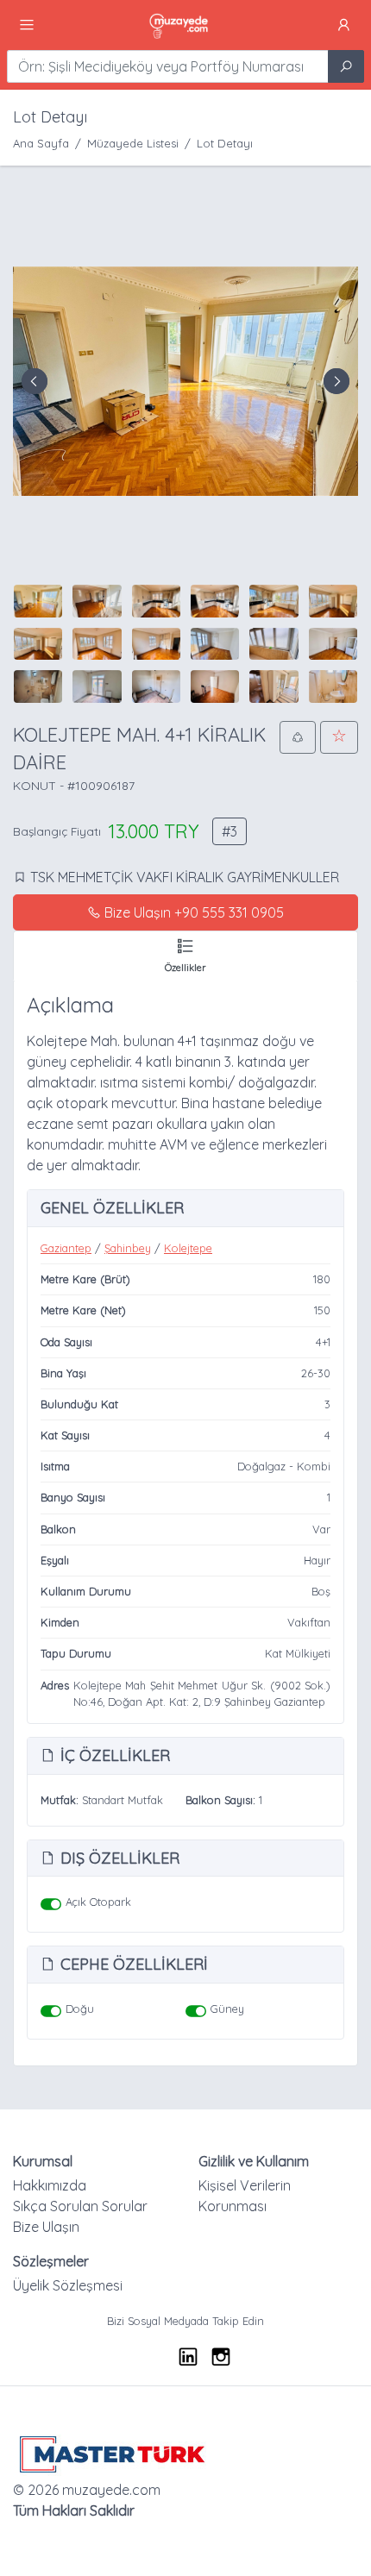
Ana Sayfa (41, 143)
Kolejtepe (188, 1248)
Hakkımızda (50, 2185)
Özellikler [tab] (185, 968)
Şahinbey (128, 1248)
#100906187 (101, 786)
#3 (230, 831)
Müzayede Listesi (133, 143)
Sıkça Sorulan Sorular (80, 2206)
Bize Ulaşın (46, 2227)
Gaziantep (66, 1248)
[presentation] (35, 381)
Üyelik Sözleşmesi (68, 2285)
